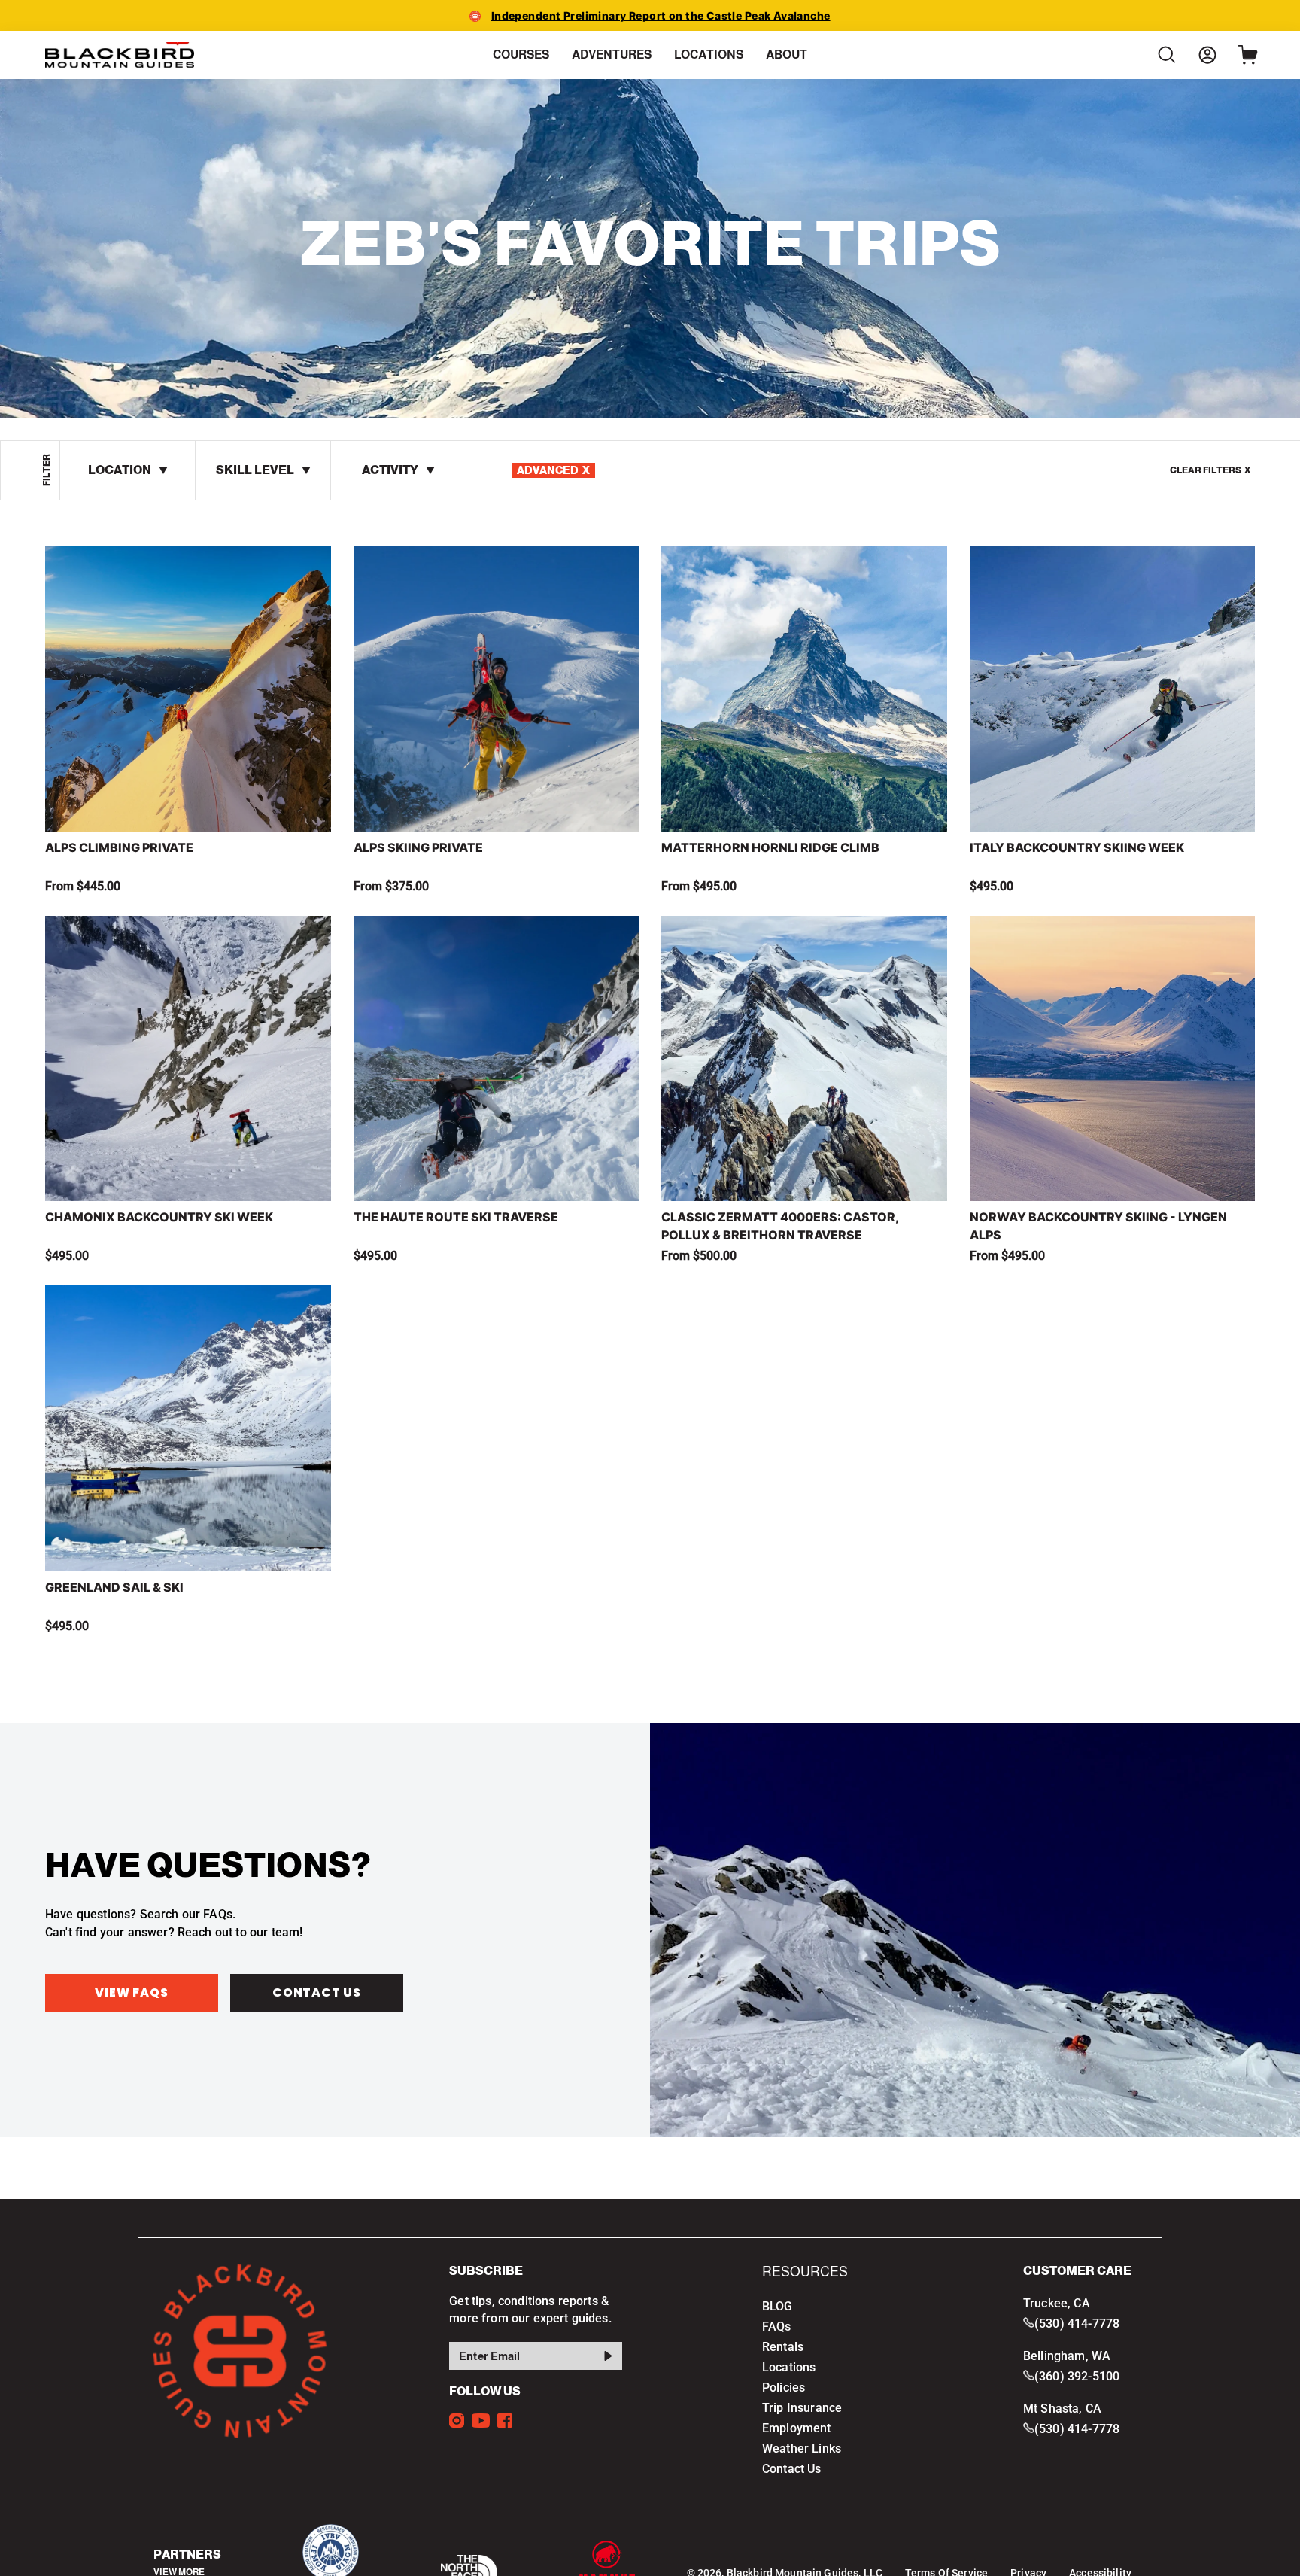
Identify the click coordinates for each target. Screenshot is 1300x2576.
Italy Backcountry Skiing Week (1077, 847)
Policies (784, 2387)
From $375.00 (391, 886)
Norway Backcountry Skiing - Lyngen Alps (1098, 1226)
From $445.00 (83, 886)
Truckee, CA (1057, 2303)
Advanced (553, 470)
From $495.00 (699, 886)
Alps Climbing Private (119, 847)
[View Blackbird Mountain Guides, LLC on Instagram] (457, 2421)
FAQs (777, 2327)
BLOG (778, 2306)
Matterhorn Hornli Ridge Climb (770, 847)
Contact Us (317, 1992)
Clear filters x (1210, 470)
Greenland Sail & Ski (114, 1587)
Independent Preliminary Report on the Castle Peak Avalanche (661, 15)
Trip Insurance (802, 2408)
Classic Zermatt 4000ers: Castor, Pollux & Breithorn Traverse (780, 1226)
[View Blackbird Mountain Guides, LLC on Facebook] (505, 2421)
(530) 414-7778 (1077, 2324)
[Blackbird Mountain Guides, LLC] (120, 55)
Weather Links (802, 2448)
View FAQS (131, 1992)
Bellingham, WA (1067, 2356)
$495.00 (992, 886)
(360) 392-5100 (1077, 2376)
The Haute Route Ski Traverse (456, 1217)
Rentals (783, 2347)
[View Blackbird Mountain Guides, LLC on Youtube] (481, 2421)
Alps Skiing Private (418, 847)
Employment (797, 2428)
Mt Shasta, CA (1062, 2409)
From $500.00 (699, 1256)
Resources (805, 2272)
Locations (789, 2367)
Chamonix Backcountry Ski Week (159, 1217)
